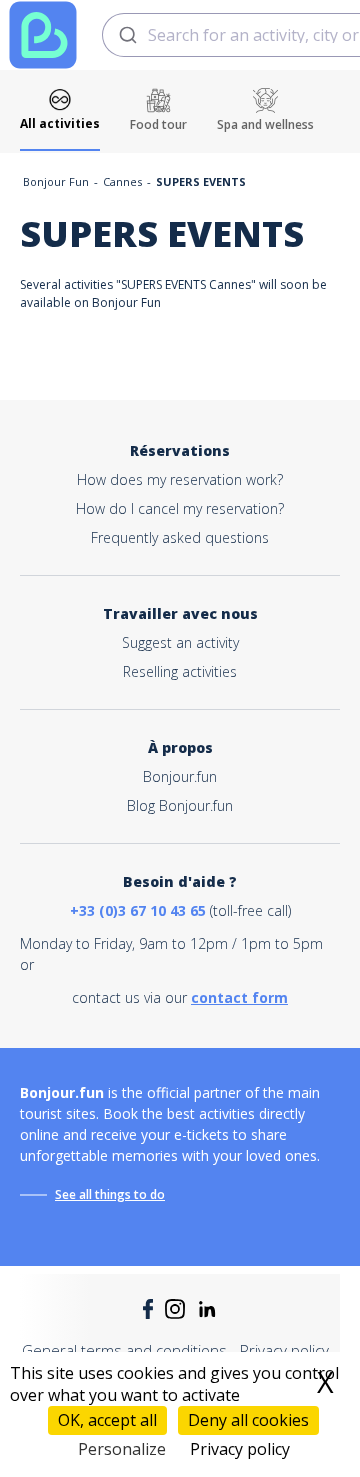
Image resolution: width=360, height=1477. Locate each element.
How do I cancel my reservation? (180, 508)
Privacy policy (284, 1350)
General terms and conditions (124, 1350)
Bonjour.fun (180, 776)
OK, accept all (107, 1420)
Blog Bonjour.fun (180, 805)
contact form (239, 997)
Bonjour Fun (56, 181)
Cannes (122, 181)
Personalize (122, 1449)
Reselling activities (180, 671)
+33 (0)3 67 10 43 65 (138, 910)
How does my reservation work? (180, 479)
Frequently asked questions (180, 537)
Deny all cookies (248, 1420)
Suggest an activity (180, 642)
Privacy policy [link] (240, 1449)
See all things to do (110, 1194)
